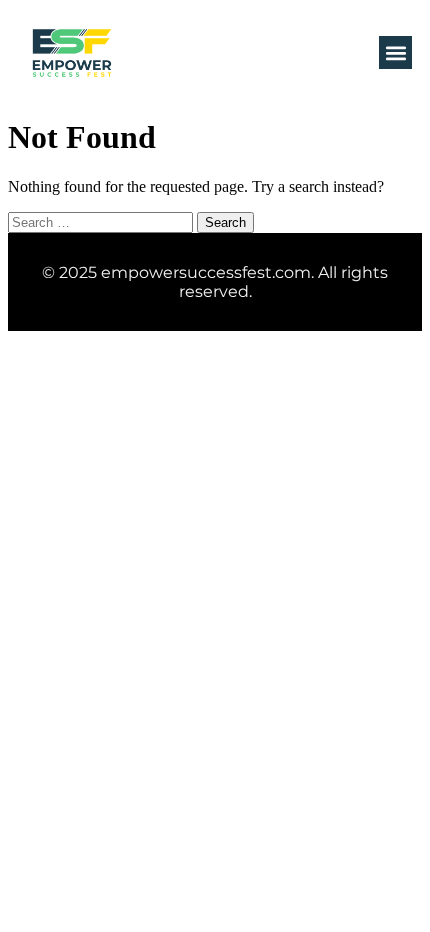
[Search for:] (102, 221)
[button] (395, 52)
